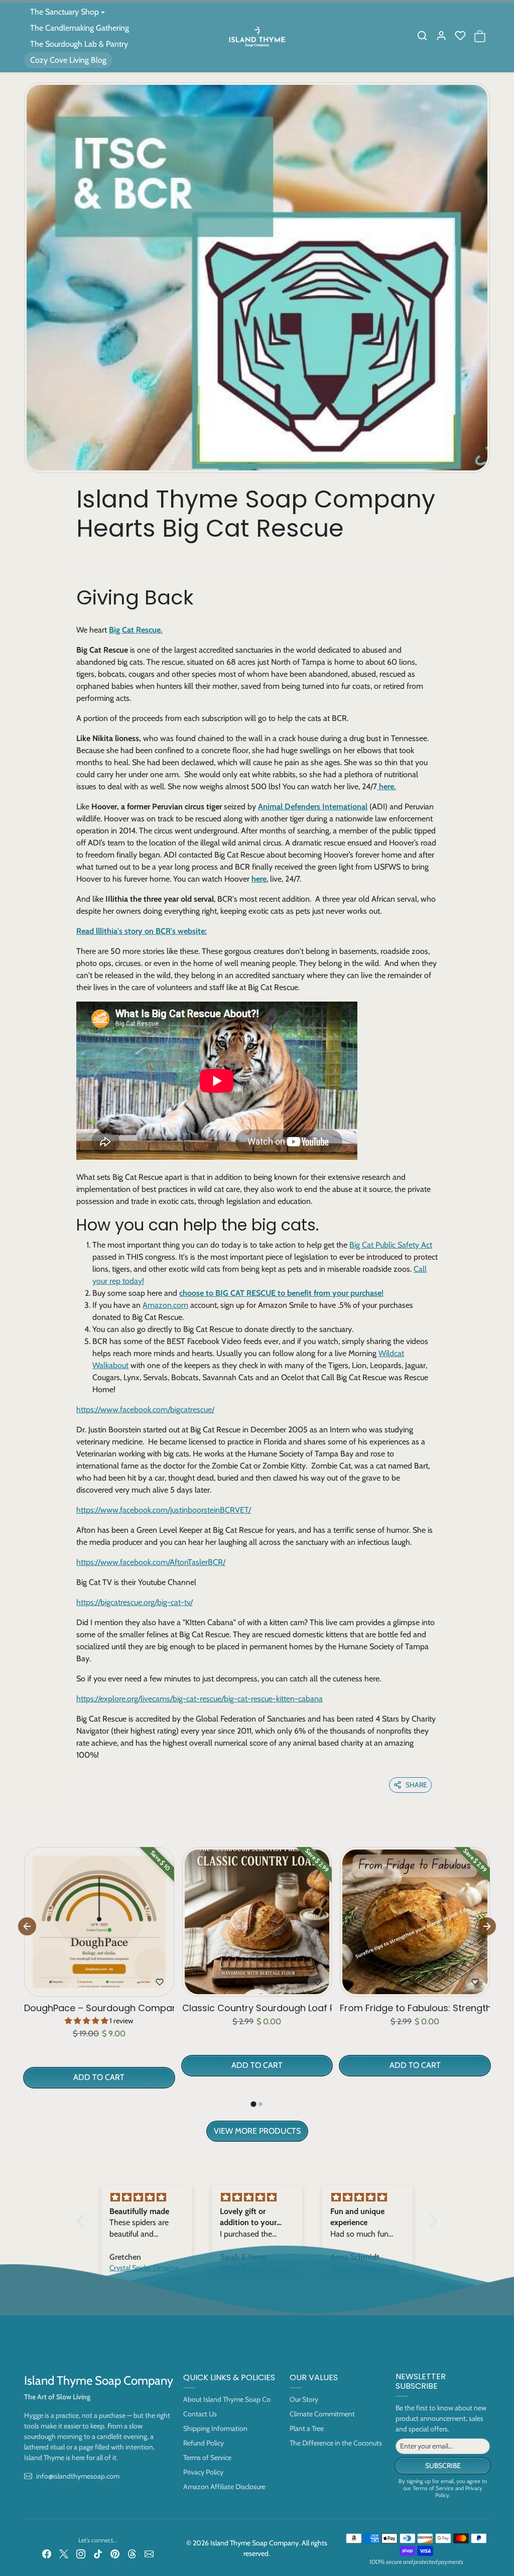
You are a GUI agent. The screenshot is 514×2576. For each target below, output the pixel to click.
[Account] (441, 36)
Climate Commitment (322, 2414)
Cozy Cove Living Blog (68, 60)
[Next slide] (487, 1926)
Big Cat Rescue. (136, 630)
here (259, 879)
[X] (64, 2553)
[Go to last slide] (27, 1926)
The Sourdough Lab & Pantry (79, 44)
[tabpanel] (257, 1992)
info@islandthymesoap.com (78, 2476)
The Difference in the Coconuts (336, 2443)
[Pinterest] (115, 2553)
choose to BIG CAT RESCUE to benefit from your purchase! (281, 1293)
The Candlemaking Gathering (80, 28)
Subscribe (443, 2466)
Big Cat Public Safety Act (391, 1245)
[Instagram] (81, 2553)
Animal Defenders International (313, 807)
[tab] (253, 2104)
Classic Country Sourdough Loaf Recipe (257, 2008)
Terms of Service (207, 2458)
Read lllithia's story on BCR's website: (142, 931)
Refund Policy (204, 2443)
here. (387, 786)
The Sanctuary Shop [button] (65, 12)
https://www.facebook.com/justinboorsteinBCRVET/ (164, 1510)
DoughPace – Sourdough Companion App (99, 2008)
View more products (257, 2131)
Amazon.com (165, 1305)
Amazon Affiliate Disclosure (224, 2487)
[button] (422, 36)
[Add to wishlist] (160, 1982)
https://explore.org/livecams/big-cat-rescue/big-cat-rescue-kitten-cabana (200, 1699)
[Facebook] (47, 2553)
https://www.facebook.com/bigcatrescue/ (145, 1409)
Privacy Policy (203, 2472)
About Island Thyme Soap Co (227, 2399)
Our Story (304, 2399)
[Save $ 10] (99, 1990)
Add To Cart (99, 2077)
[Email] (149, 2553)
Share (416, 1785)
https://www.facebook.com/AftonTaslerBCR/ (151, 1562)
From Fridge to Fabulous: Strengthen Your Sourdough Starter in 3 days (415, 2008)
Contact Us (200, 2414)
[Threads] (132, 2553)
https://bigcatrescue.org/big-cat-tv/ (135, 1602)
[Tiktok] (98, 2553)
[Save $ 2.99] (257, 1990)
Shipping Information (215, 2428)
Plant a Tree (307, 2428)
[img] (147, 2197)
